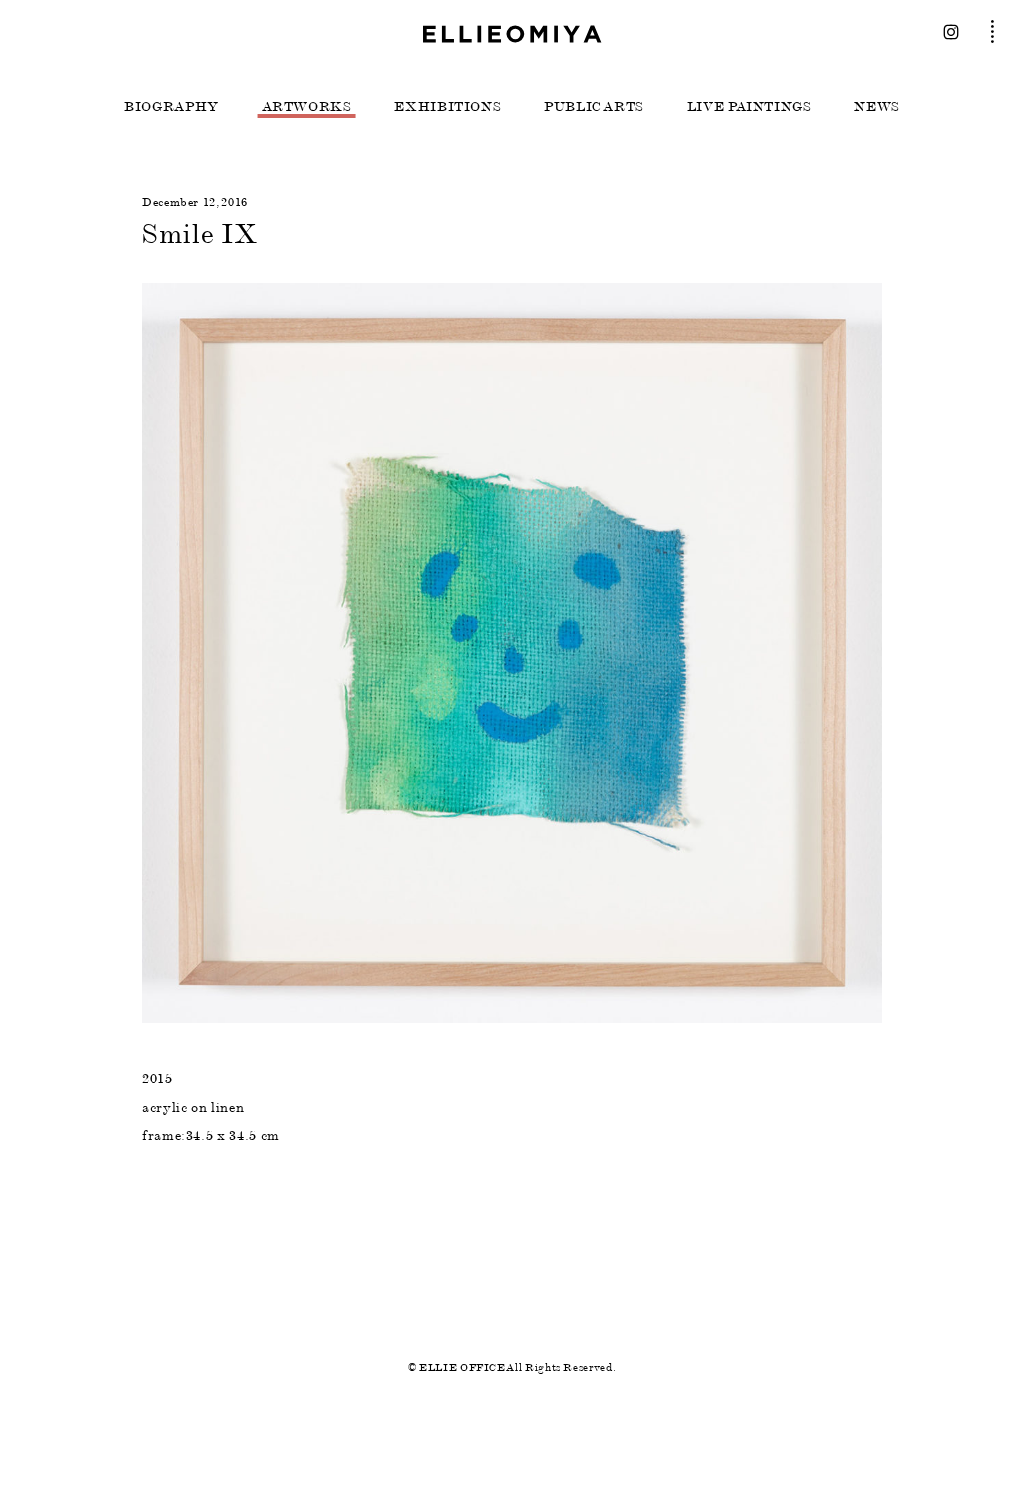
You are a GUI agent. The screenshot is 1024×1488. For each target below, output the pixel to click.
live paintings (749, 107)
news (877, 107)
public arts (594, 107)
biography (171, 107)
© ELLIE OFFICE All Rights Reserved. (512, 1367)
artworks (307, 107)
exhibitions (447, 107)
